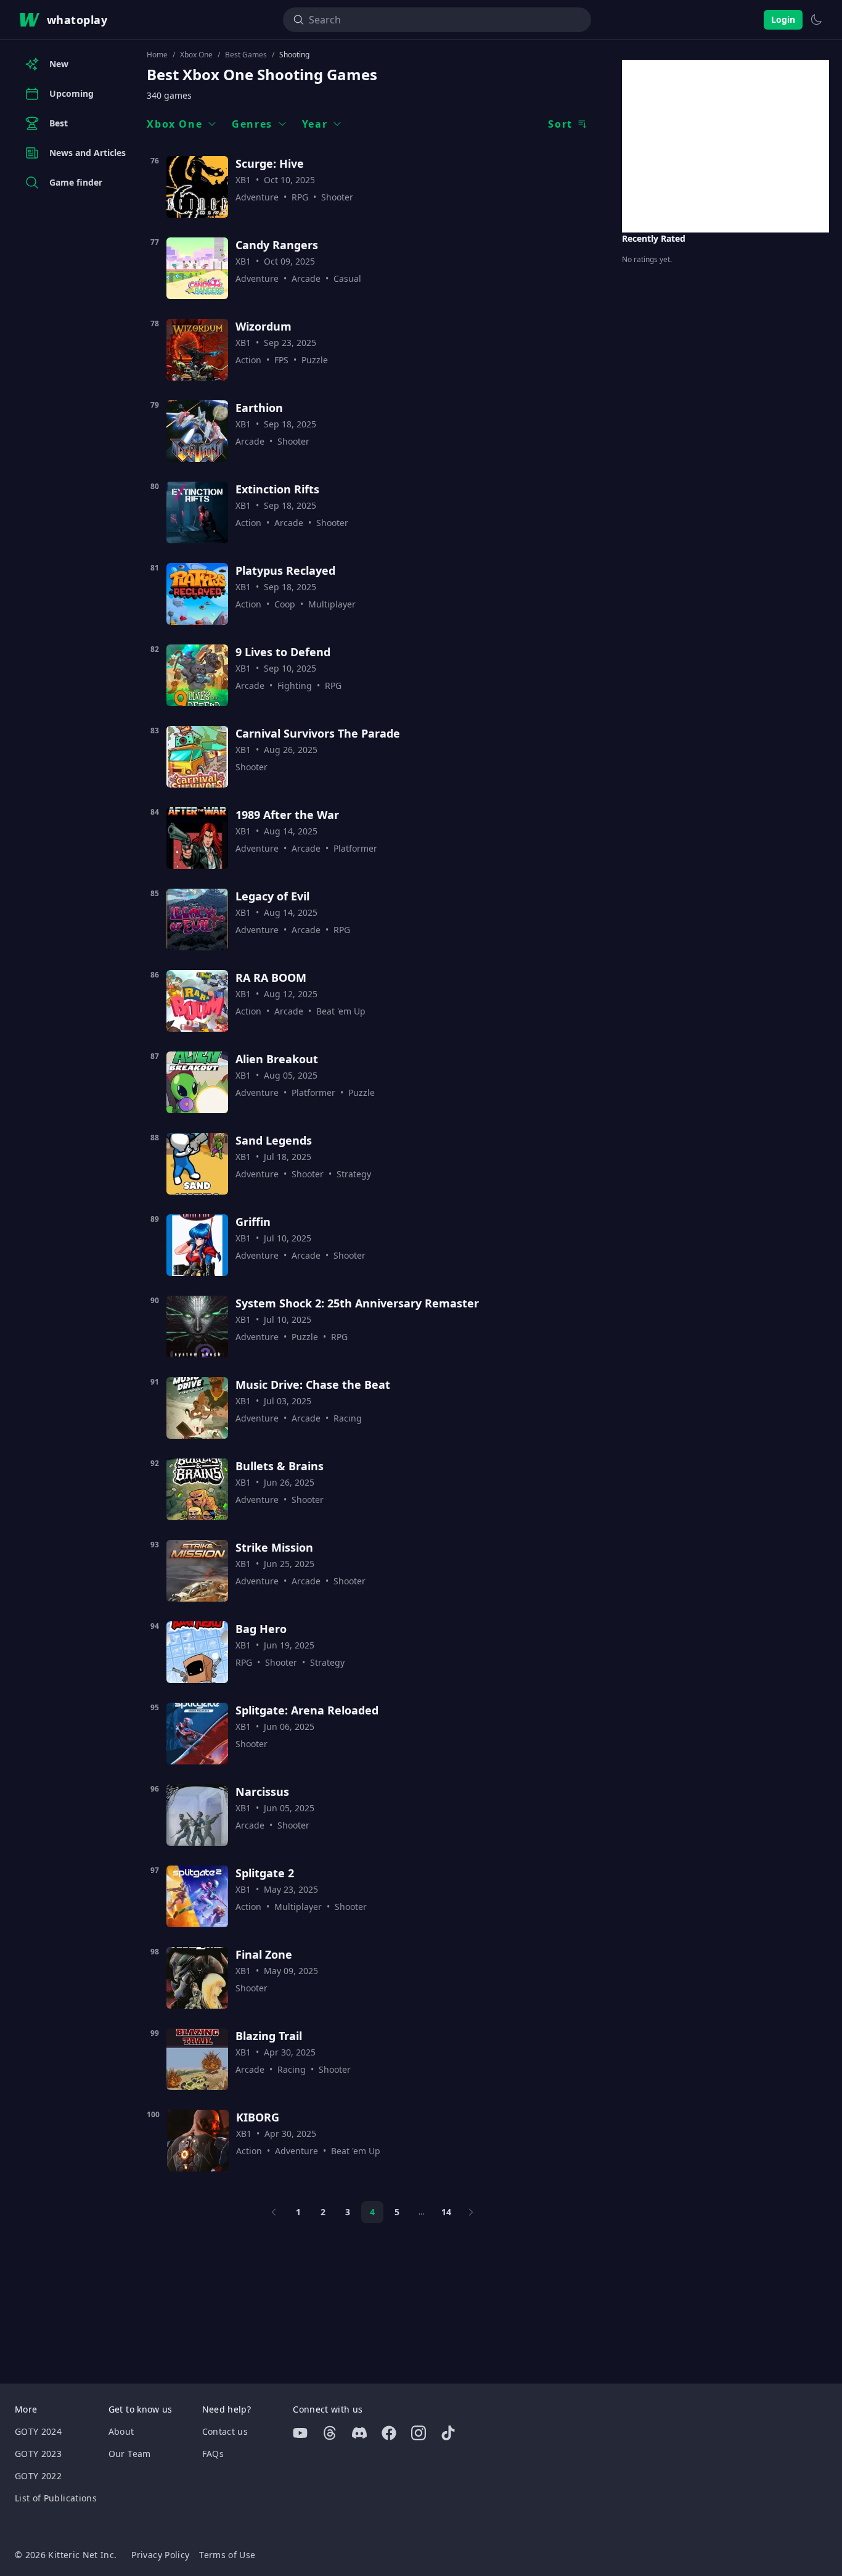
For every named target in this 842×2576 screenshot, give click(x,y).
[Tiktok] (448, 2433)
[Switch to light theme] (816, 20)
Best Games (246, 55)
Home (157, 55)
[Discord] (359, 2433)
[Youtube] (300, 2433)
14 (446, 2212)
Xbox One (196, 55)
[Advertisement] (726, 146)
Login (783, 19)
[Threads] (330, 2433)
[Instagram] (419, 2433)
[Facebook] (389, 2433)
